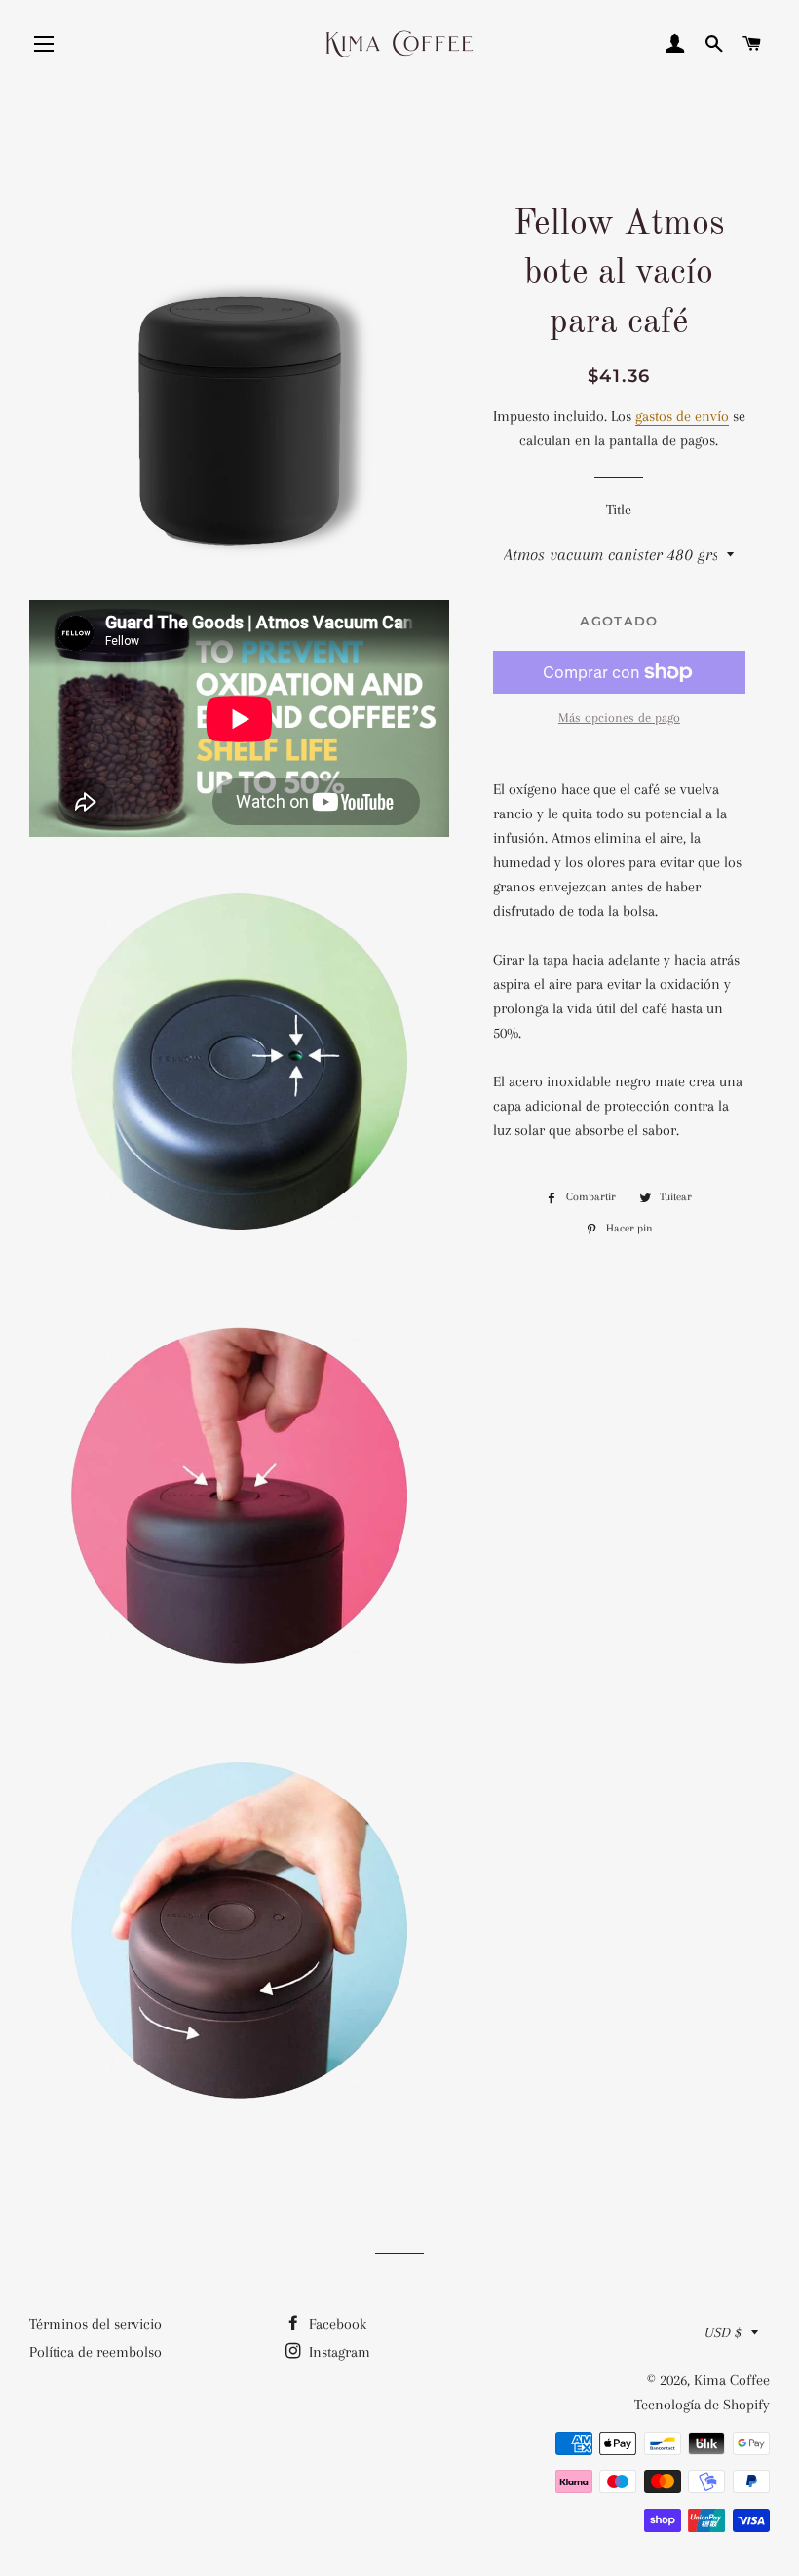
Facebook (336, 2324)
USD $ (723, 2332)
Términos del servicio (95, 2324)
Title (619, 510)
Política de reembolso (95, 2352)
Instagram (338, 2352)
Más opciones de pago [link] (619, 718)
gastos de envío (682, 416)
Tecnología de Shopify (702, 2405)
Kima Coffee (732, 2380)
